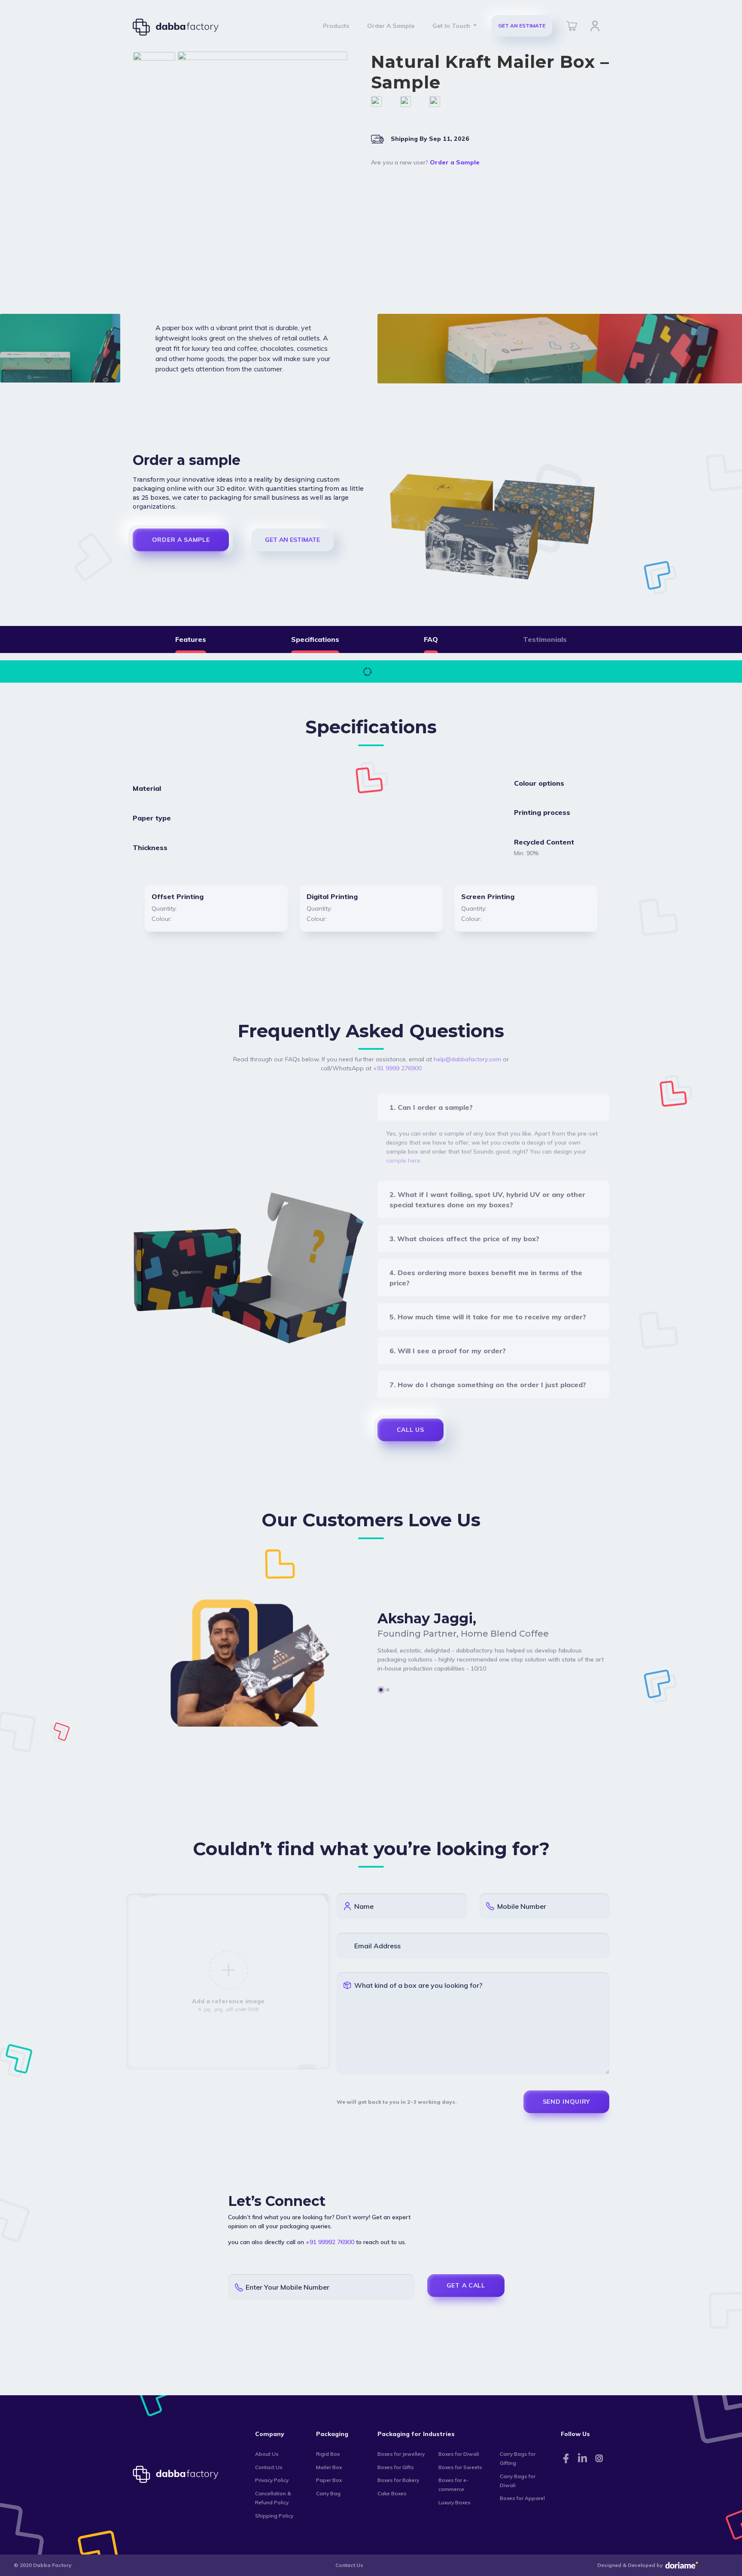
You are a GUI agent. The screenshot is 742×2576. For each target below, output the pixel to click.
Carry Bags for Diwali (518, 2481)
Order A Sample (391, 26)
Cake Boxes (392, 2493)
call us (411, 1430)
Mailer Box (329, 2467)
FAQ (431, 639)
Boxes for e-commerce (453, 2485)
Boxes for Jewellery (401, 2454)
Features (191, 639)
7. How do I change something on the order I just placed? (488, 1385)
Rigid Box (328, 2454)
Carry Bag (328, 2493)
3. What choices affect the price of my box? (464, 1239)
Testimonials (545, 639)
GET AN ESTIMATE (522, 26)
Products (336, 26)
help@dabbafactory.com (467, 1059)
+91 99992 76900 (330, 2242)
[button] (381, 1690)
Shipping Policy (274, 2516)
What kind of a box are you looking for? (418, 1985)
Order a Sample (455, 162)
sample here (403, 1160)
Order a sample (181, 540)
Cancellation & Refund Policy (273, 2498)
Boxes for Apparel (522, 2498)
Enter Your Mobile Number (287, 2287)
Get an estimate (292, 540)
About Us (267, 2454)
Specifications (315, 639)
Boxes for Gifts (396, 2467)
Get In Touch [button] (452, 26)
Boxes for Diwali (459, 2454)
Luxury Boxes (455, 2502)
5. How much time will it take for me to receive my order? (488, 1317)
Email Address (377, 1946)
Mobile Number (522, 1906)
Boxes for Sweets (460, 2467)
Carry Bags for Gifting (518, 2458)
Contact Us (269, 2467)
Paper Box (329, 2480)
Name (364, 1906)
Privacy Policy (272, 2480)
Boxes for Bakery (398, 2480)
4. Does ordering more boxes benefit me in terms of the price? (486, 1278)
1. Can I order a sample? (431, 1107)
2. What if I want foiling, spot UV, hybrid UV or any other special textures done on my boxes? (487, 1200)
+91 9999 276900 (397, 1068)
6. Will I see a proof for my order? (448, 1351)
